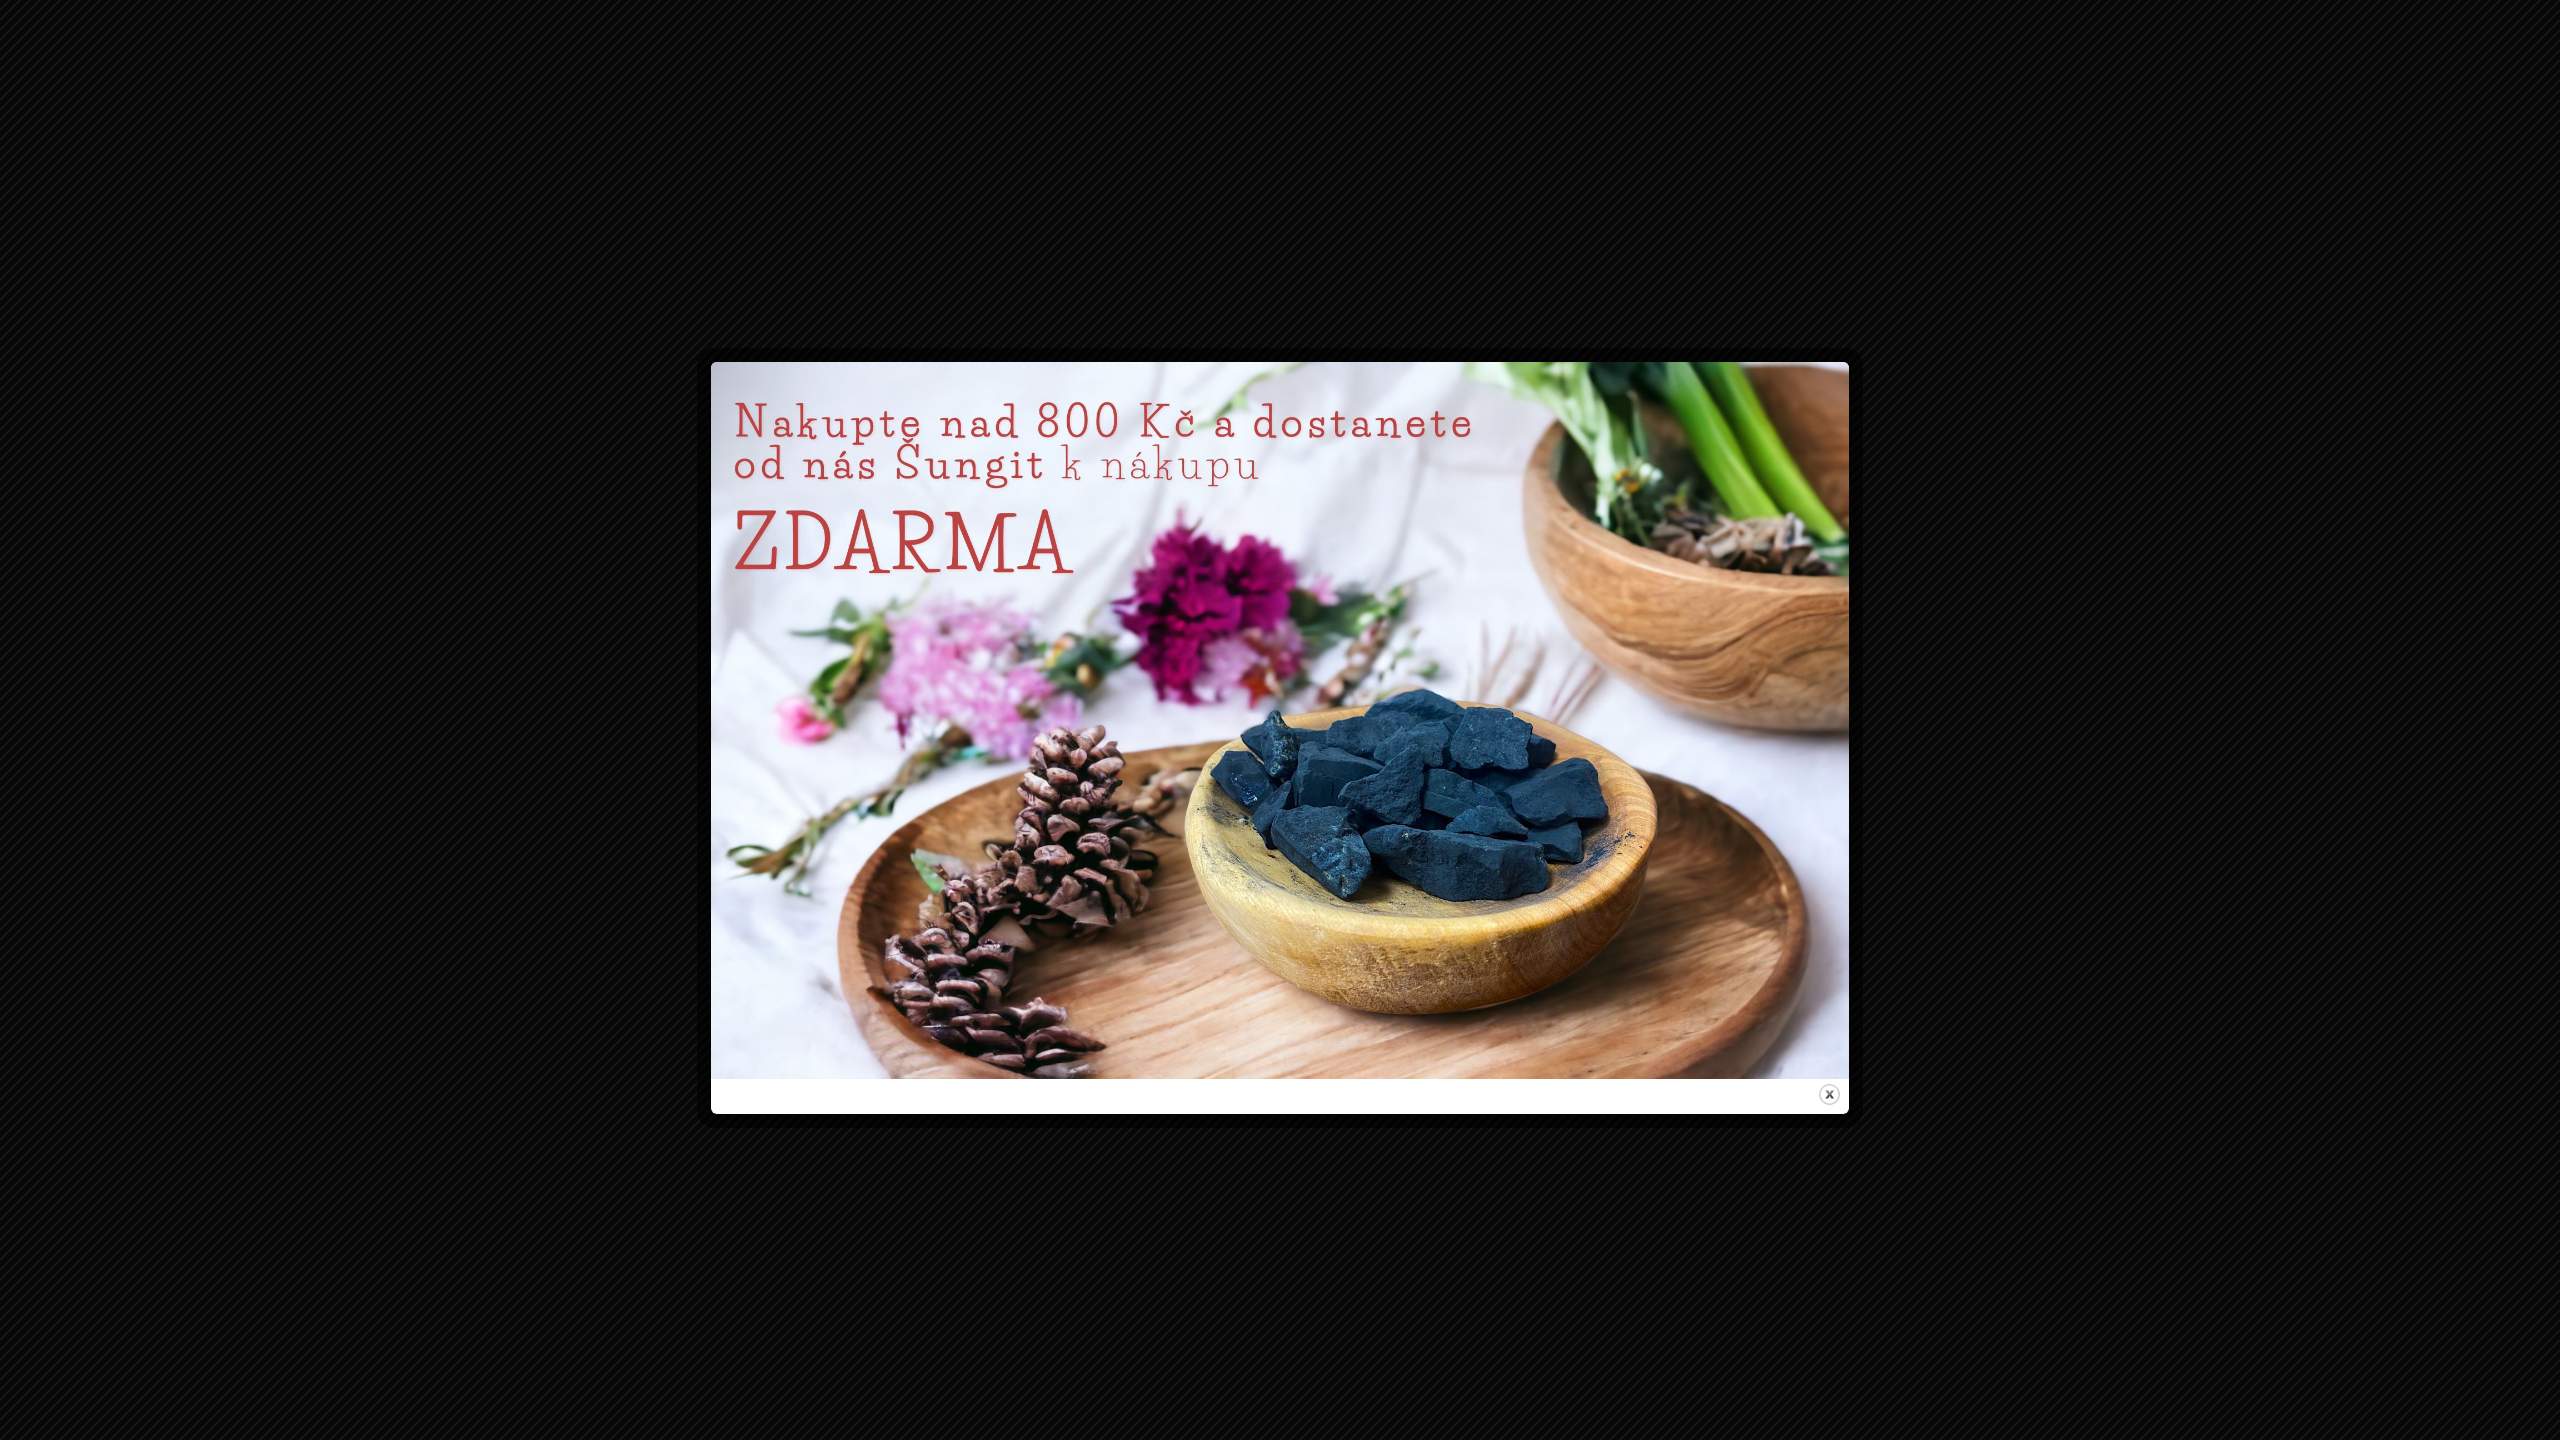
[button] (1513, 620)
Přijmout (1156, 803)
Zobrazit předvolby (1404, 803)
